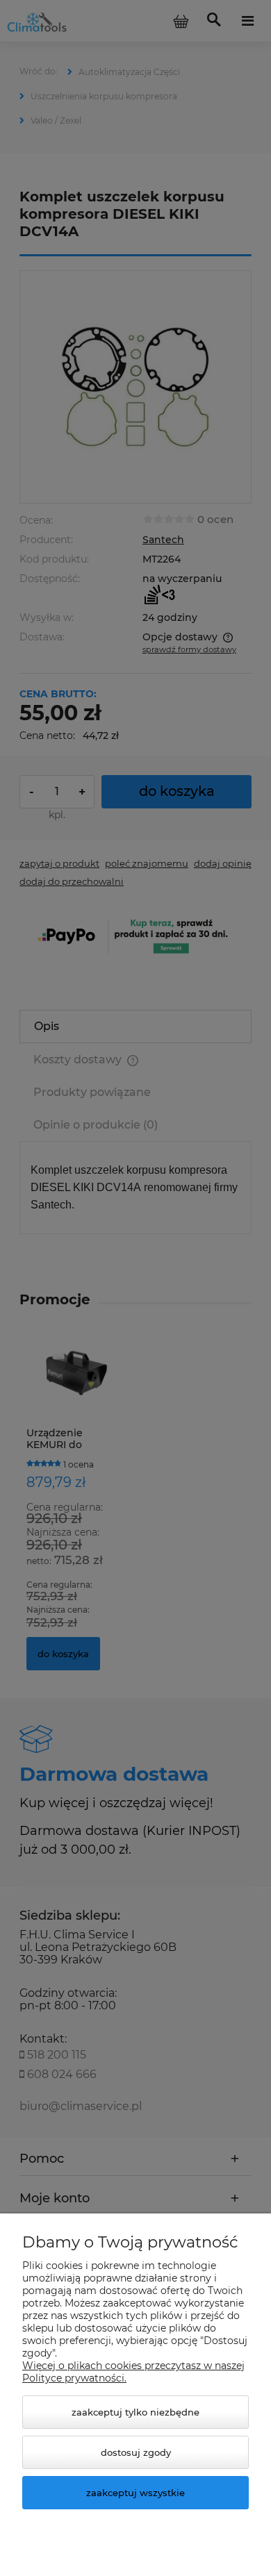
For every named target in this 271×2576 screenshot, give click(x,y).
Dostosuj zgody (136, 2452)
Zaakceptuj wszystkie (135, 2493)
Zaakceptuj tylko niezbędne (135, 2412)
